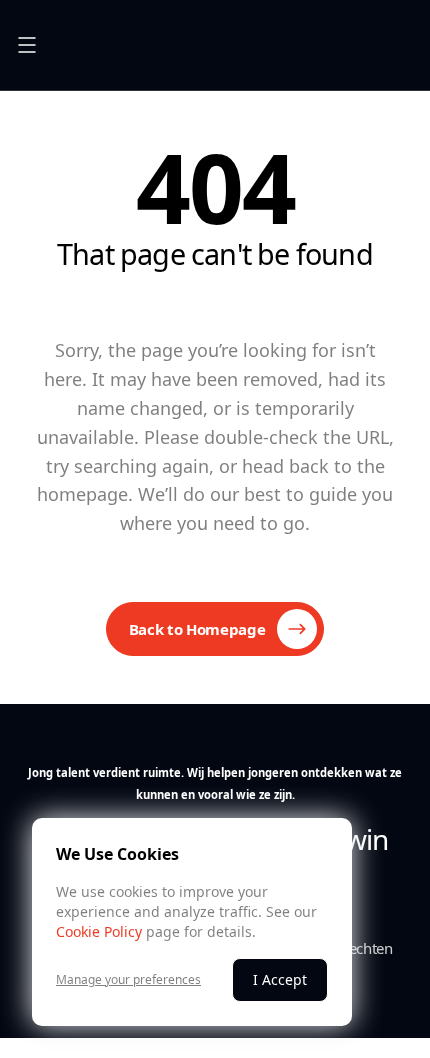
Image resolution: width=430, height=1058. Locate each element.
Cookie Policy (99, 931)
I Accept (280, 979)
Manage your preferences (128, 980)
